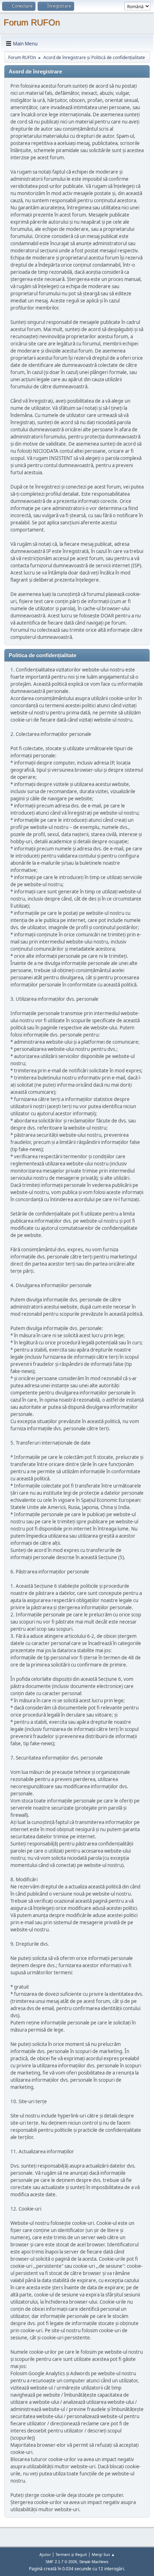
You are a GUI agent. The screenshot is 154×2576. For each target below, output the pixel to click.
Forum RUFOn (32, 22)
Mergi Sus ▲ (103, 2554)
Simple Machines (94, 2562)
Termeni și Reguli (71, 2554)
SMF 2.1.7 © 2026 (61, 2562)
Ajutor (45, 2554)
